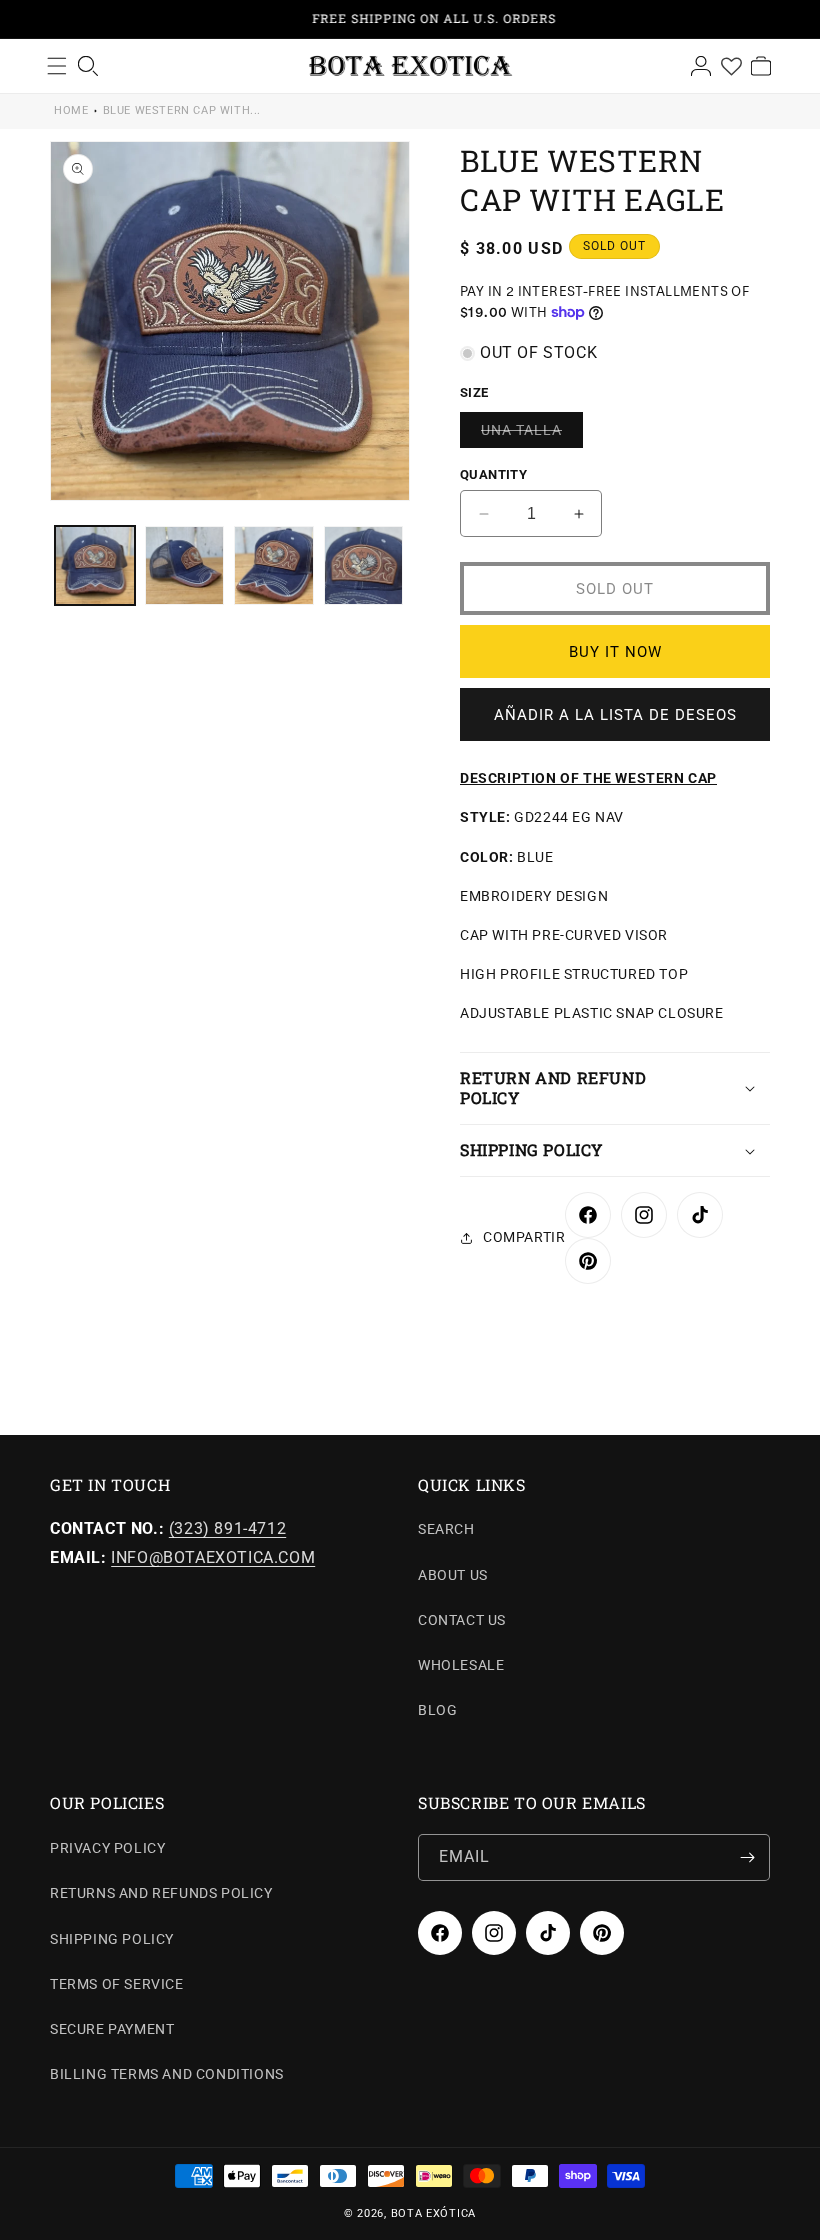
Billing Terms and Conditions (167, 2074)
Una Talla (532, 434)
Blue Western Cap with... (182, 110)
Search (446, 1529)
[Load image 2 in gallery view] (185, 566)
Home (71, 110)
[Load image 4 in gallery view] (364, 566)
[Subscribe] (747, 1857)
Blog (437, 1710)
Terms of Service (117, 1984)
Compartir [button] (524, 1237)
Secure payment (112, 2029)
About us (453, 1575)
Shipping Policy (112, 1939)
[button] (615, 1089)
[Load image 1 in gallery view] (95, 566)
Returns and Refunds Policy (161, 1893)
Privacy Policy (107, 1848)
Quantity (493, 474)
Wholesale (461, 1665)
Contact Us (462, 1620)
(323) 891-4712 (227, 1528)
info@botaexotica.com (213, 1557)
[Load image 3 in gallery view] (274, 566)
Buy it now (615, 652)
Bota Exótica (433, 2213)
